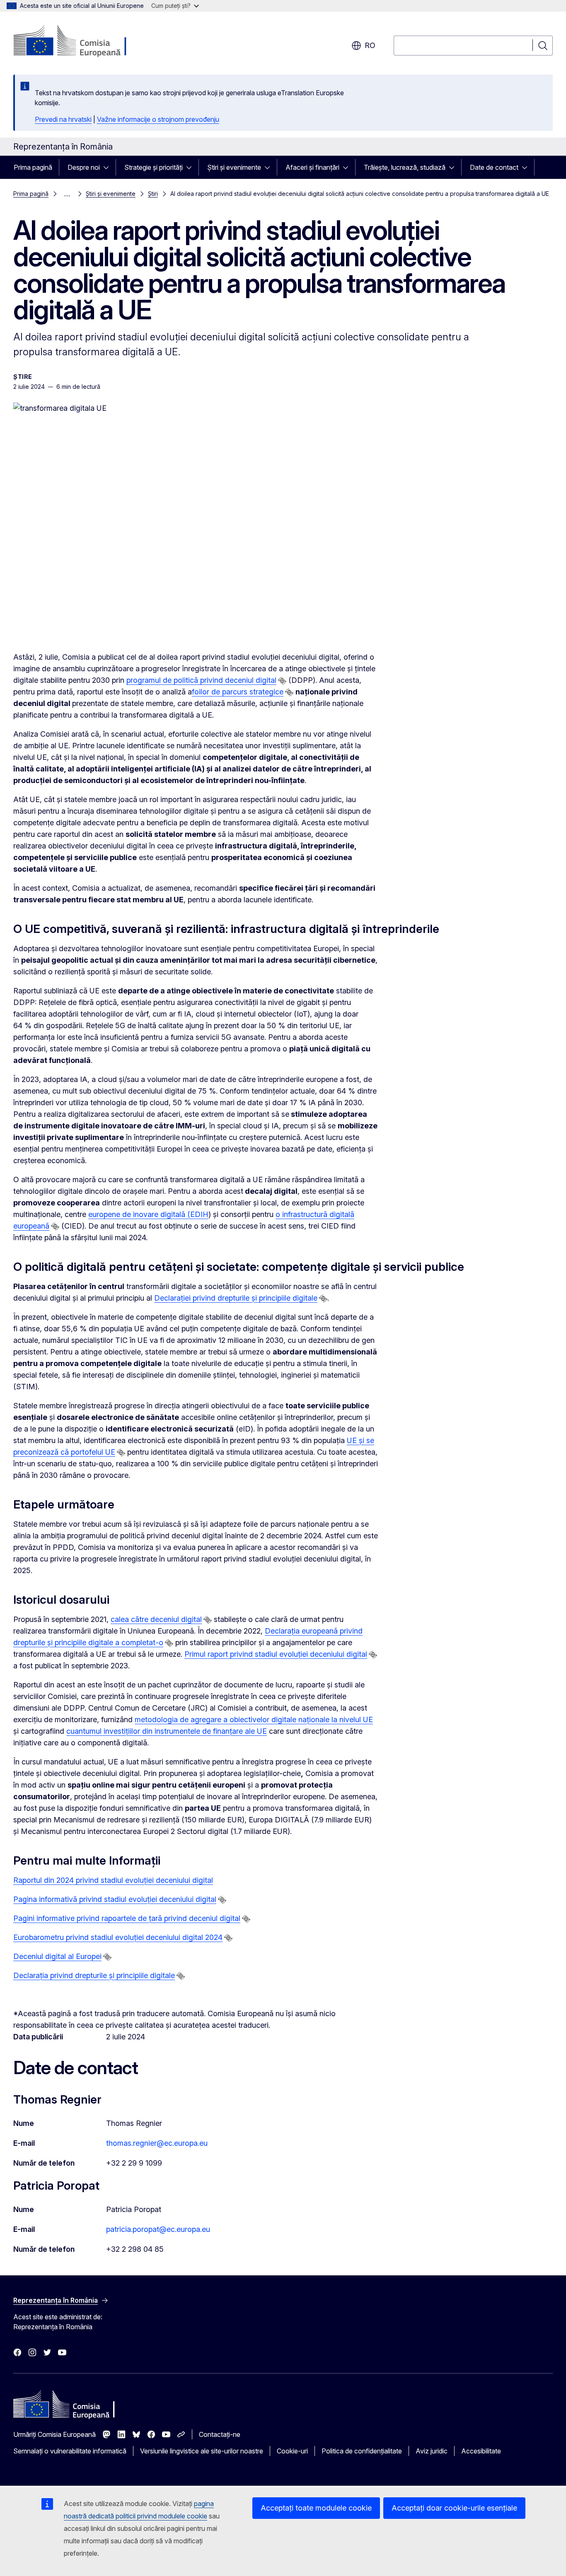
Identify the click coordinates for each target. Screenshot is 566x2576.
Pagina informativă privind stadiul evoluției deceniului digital (115, 1899)
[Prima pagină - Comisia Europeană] (80, 41)
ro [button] (370, 45)
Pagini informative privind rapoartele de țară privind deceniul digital (127, 1918)
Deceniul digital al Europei (57, 1956)
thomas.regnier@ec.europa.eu (157, 2143)
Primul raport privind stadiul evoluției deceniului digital (276, 1654)
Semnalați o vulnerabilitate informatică (70, 2451)
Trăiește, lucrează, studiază (405, 167)
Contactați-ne (220, 2434)
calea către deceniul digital (156, 1619)
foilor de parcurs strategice (238, 692)
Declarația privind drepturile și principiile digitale (94, 1975)
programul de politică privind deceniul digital (201, 680)
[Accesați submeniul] (109, 167)
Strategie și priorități (154, 167)
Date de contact (494, 167)
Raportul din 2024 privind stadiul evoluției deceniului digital (113, 1880)
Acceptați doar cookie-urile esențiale (454, 2508)
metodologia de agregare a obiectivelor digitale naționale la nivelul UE (254, 1719)
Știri (153, 194)
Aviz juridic (432, 2451)
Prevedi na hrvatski (63, 119)
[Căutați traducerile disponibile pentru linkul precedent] (282, 681)
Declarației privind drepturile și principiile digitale (236, 1298)
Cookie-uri (292, 2451)
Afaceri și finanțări (312, 167)
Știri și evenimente (234, 167)
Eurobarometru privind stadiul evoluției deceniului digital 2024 (118, 1937)
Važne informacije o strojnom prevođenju (158, 119)
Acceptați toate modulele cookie (316, 2508)
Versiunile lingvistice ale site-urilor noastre (202, 2451)
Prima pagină (33, 167)
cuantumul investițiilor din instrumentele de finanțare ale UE (167, 1731)
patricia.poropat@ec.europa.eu (158, 2229)
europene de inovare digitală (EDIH (148, 1214)
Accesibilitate (481, 2451)
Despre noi (84, 167)
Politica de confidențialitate (362, 2451)
